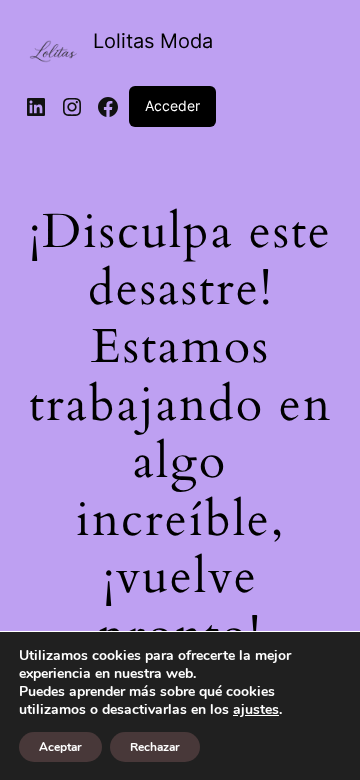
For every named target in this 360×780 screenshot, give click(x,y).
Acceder (172, 105)
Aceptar (60, 747)
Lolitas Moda (153, 41)
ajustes (256, 710)
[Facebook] (108, 107)
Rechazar (155, 747)
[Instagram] (72, 107)
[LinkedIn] (36, 107)
